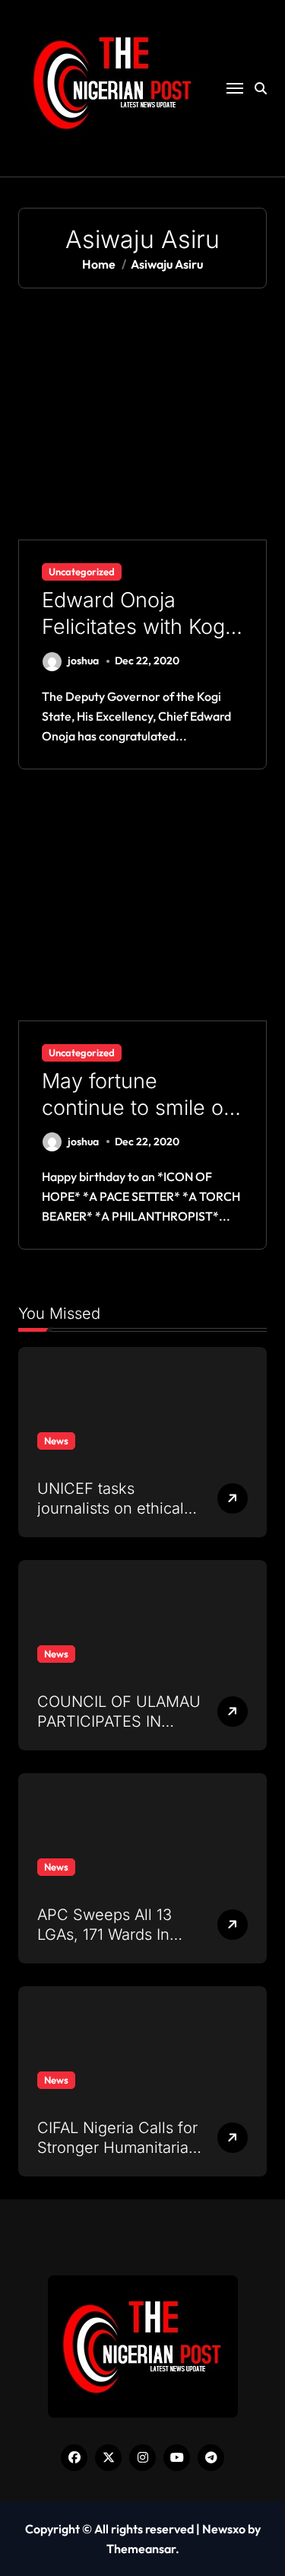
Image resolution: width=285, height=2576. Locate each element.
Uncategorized (82, 572)
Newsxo (224, 2529)
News (56, 1441)
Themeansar (141, 2549)
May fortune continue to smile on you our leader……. (139, 1108)
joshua (83, 661)
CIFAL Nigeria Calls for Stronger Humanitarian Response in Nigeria (117, 2148)
